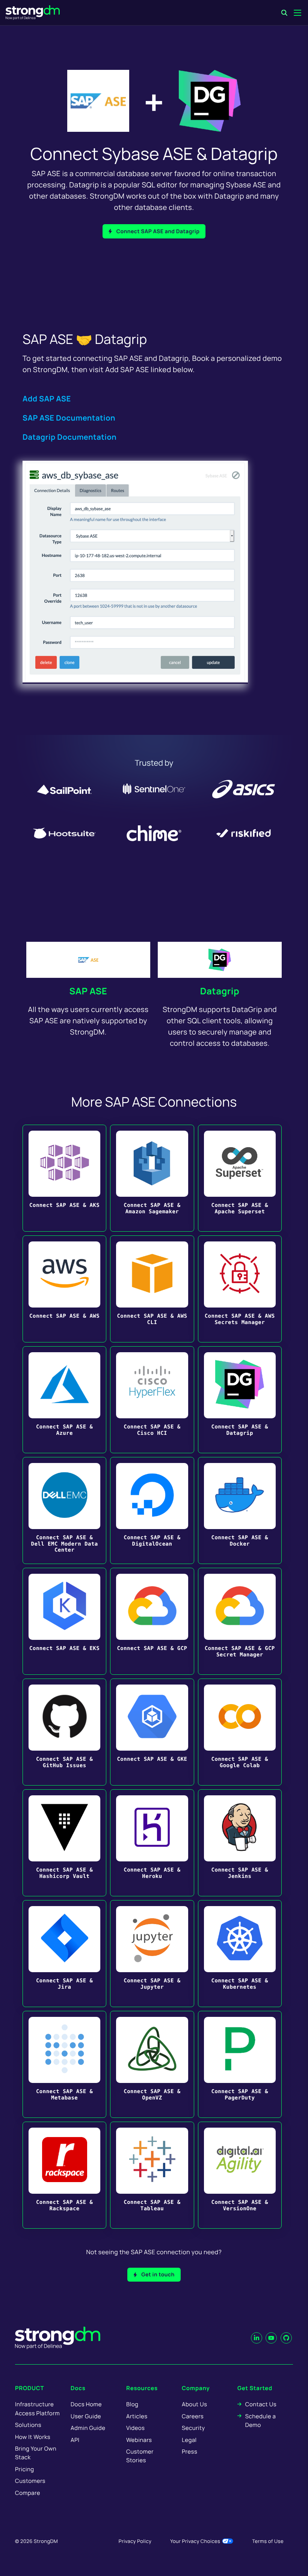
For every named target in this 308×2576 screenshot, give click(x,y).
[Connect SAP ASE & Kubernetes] (240, 1954)
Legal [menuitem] (189, 2440)
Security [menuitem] (193, 2428)
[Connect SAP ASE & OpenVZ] (152, 2064)
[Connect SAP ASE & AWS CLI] (152, 1289)
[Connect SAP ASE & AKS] (64, 1178)
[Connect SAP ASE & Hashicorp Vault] (64, 1843)
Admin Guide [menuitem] (88, 2428)
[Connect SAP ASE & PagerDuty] (240, 2064)
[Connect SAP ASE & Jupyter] (152, 1954)
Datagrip (220, 991)
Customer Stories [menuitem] (140, 2456)
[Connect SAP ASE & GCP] (152, 1621)
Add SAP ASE (47, 399)
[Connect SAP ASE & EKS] (64, 1621)
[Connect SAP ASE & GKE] (152, 1732)
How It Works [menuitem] (33, 2437)
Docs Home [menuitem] (86, 2404)
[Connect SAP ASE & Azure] (64, 1400)
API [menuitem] (75, 2440)
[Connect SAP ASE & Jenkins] (240, 1843)
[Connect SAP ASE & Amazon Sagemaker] (152, 1178)
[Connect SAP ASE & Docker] (240, 1510)
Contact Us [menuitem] (261, 2404)
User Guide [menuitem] (86, 2416)
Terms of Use (268, 2541)
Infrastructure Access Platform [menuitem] (37, 2409)
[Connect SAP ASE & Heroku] (152, 1843)
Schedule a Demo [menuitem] (260, 2421)
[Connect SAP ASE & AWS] (64, 1289)
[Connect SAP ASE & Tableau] (152, 2175)
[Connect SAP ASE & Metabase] (64, 2064)
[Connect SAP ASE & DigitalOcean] (152, 1510)
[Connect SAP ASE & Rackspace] (64, 2175)
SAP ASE (88, 991)
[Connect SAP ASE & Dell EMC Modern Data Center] (64, 1510)
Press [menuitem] (189, 2452)
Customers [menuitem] (30, 2481)
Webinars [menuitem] (139, 2440)
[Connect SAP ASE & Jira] (64, 1954)
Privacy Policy (135, 2541)
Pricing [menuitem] (25, 2469)
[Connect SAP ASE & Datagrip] (240, 1400)
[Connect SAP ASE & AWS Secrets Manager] (240, 1289)
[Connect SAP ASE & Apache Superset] (240, 1178)
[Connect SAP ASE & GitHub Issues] (64, 1732)
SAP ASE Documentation (69, 418)
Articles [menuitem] (137, 2416)
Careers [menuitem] (193, 2416)
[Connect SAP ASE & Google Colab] (240, 1732)
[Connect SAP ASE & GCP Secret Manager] (240, 1621)
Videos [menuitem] (135, 2428)
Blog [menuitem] (132, 2404)
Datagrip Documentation (69, 437)
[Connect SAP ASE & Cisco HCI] (152, 1400)
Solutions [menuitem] (28, 2425)
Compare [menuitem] (28, 2493)
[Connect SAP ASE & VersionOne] (240, 2175)
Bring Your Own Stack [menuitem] (36, 2453)
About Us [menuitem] (194, 2404)
